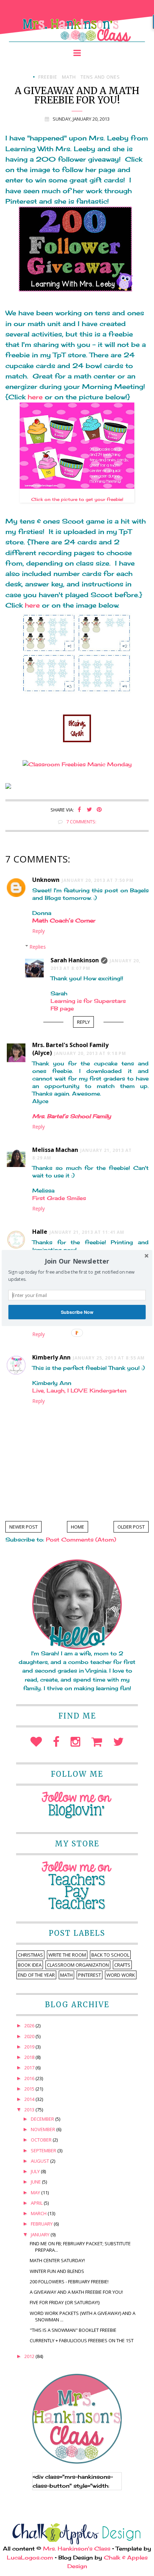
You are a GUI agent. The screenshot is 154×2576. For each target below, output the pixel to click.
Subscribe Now (77, 1312)
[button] (77, 1261)
